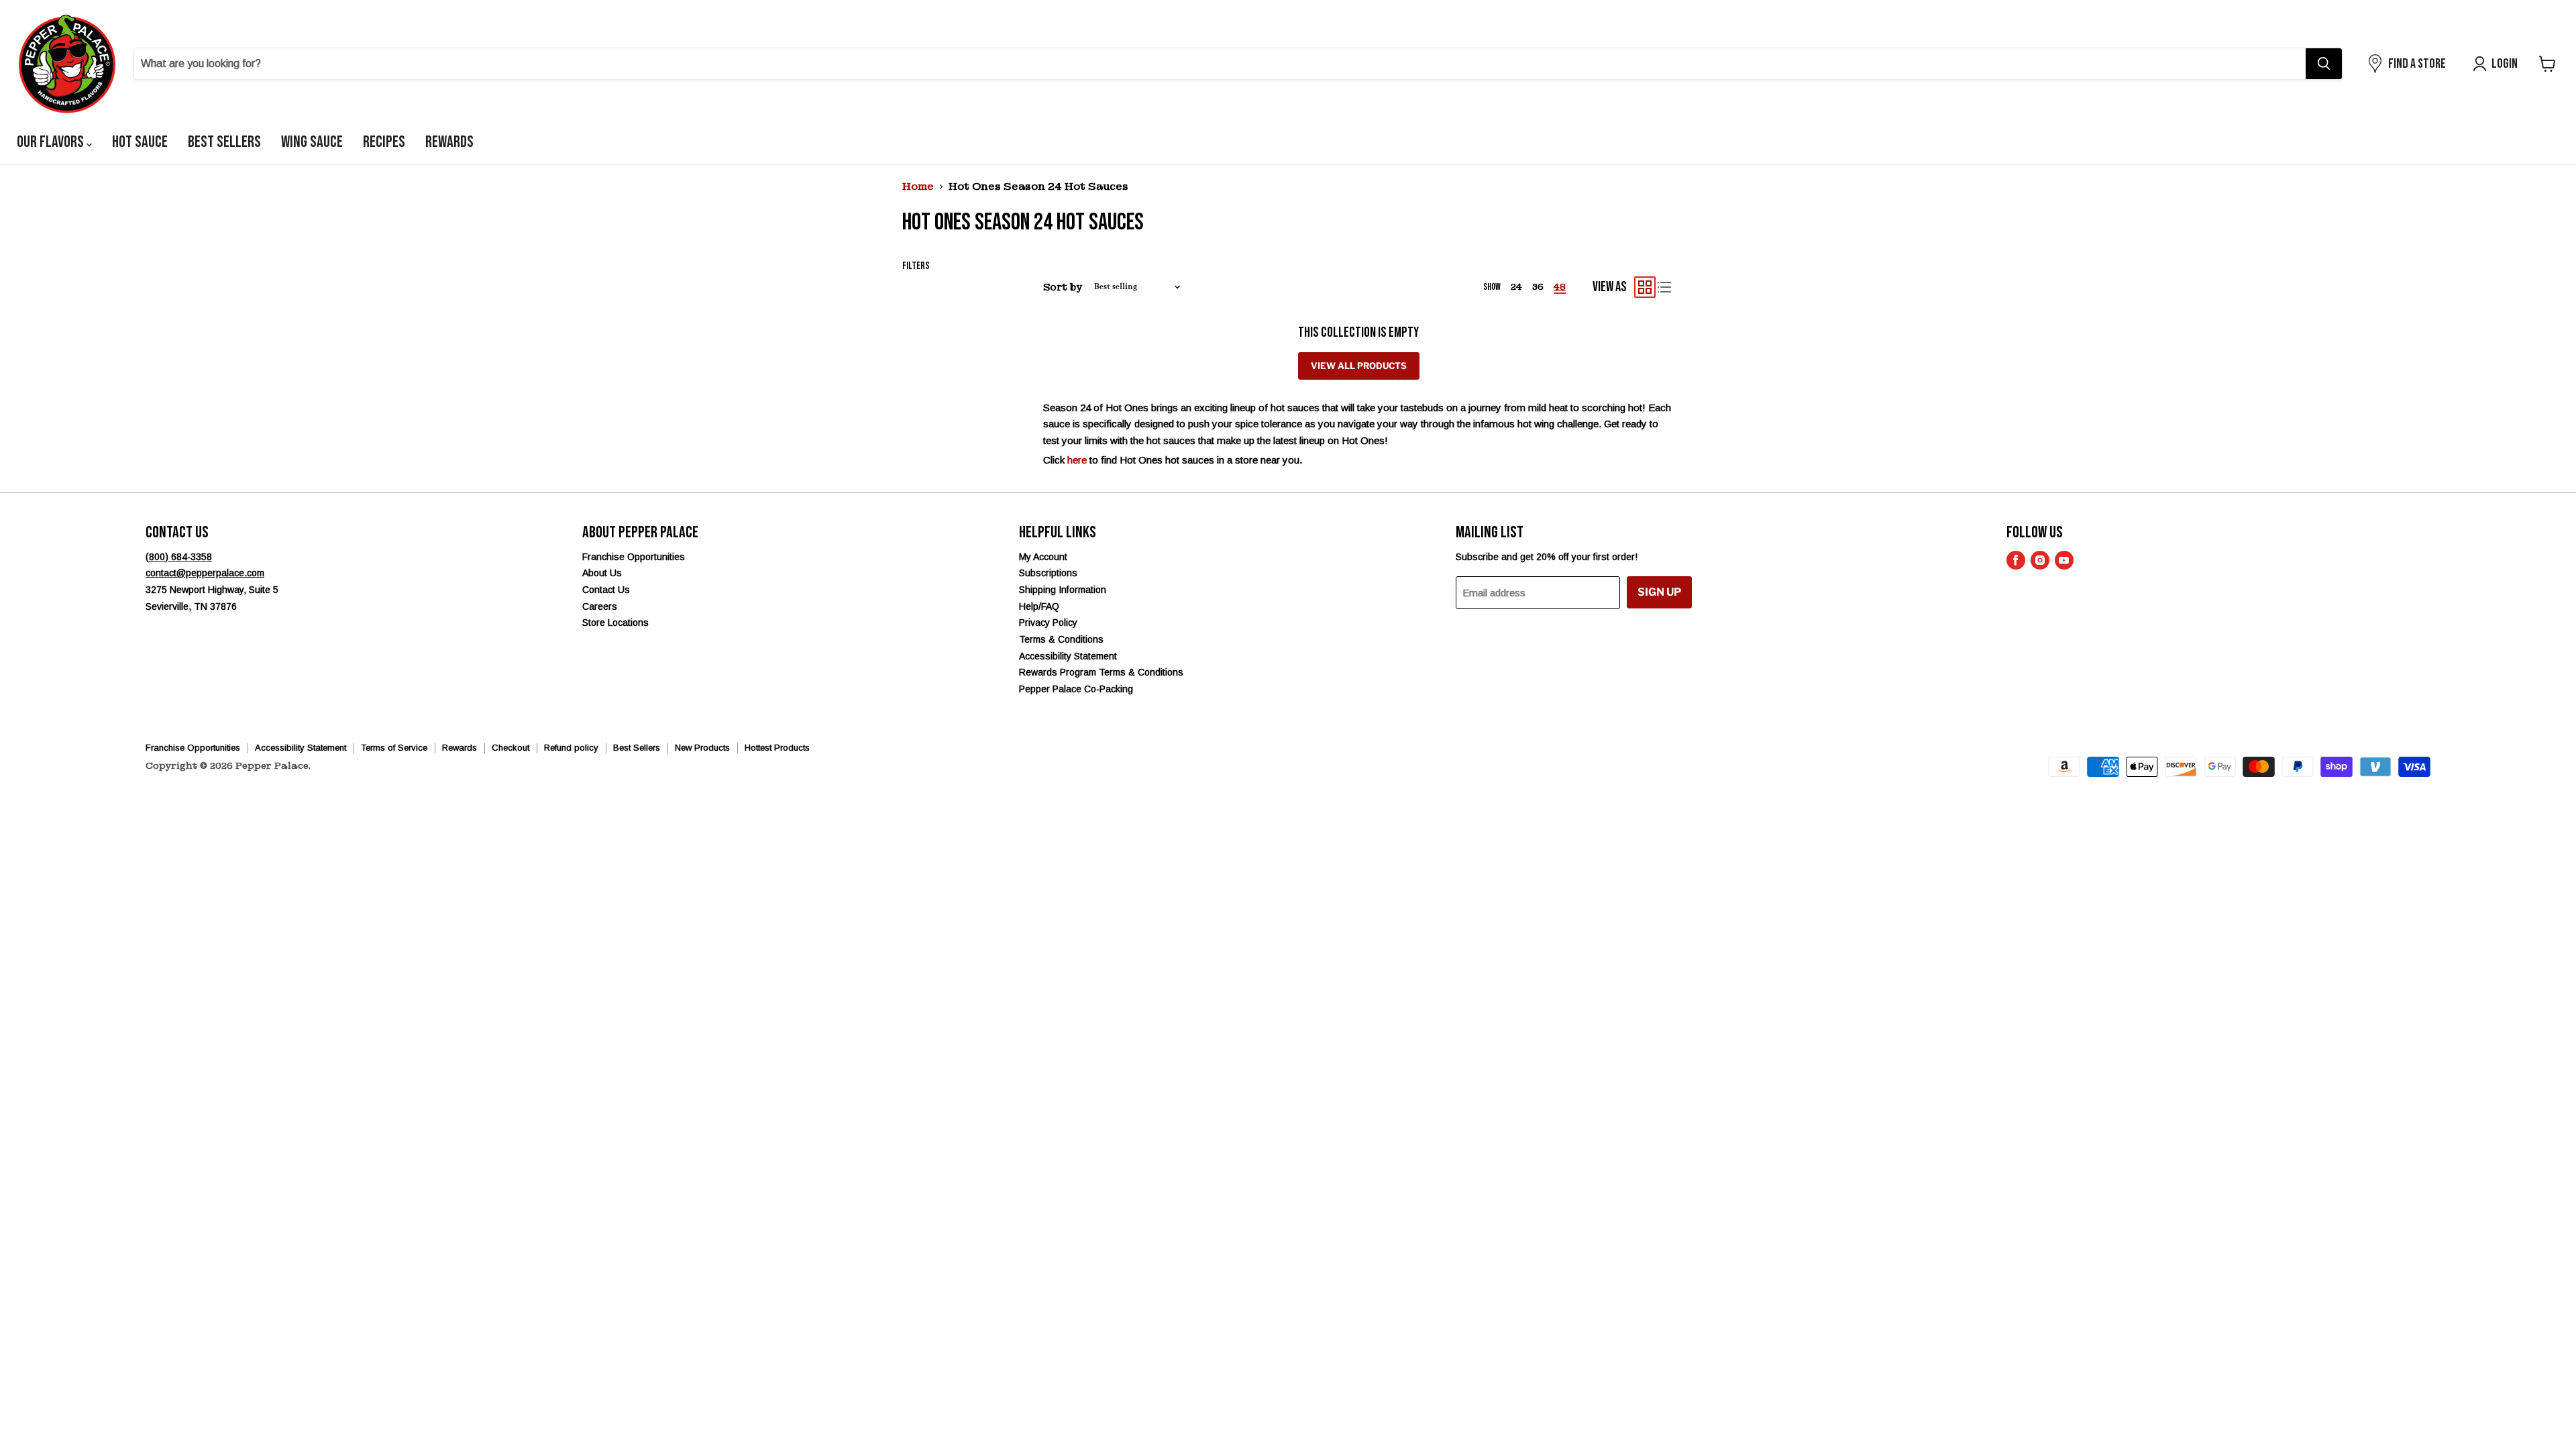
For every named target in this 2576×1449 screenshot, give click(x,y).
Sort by (1063, 287)
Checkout (511, 748)
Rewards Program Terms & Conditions (1101, 672)
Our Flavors (52, 142)
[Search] (2324, 64)
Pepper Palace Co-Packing (1076, 689)
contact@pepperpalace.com (205, 573)
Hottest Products (777, 748)
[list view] (1665, 287)
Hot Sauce (140, 142)
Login (2505, 64)
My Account (1043, 557)
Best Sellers (224, 142)
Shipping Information (1063, 590)
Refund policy (571, 748)
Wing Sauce (312, 142)
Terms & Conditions (1061, 639)
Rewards (449, 142)
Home (918, 187)
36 (1538, 287)
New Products (702, 748)
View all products (1359, 366)
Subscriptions (1048, 573)
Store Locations (615, 623)
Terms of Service (394, 748)
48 (1560, 287)
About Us (602, 573)
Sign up (1659, 592)
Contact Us (606, 590)
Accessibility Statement (1068, 656)
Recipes (384, 142)
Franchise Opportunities (634, 557)
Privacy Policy (1048, 623)
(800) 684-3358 (179, 557)
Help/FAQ (1039, 606)
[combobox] (1220, 64)
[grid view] (1645, 287)
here (1077, 460)
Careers (600, 606)
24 (1516, 287)
